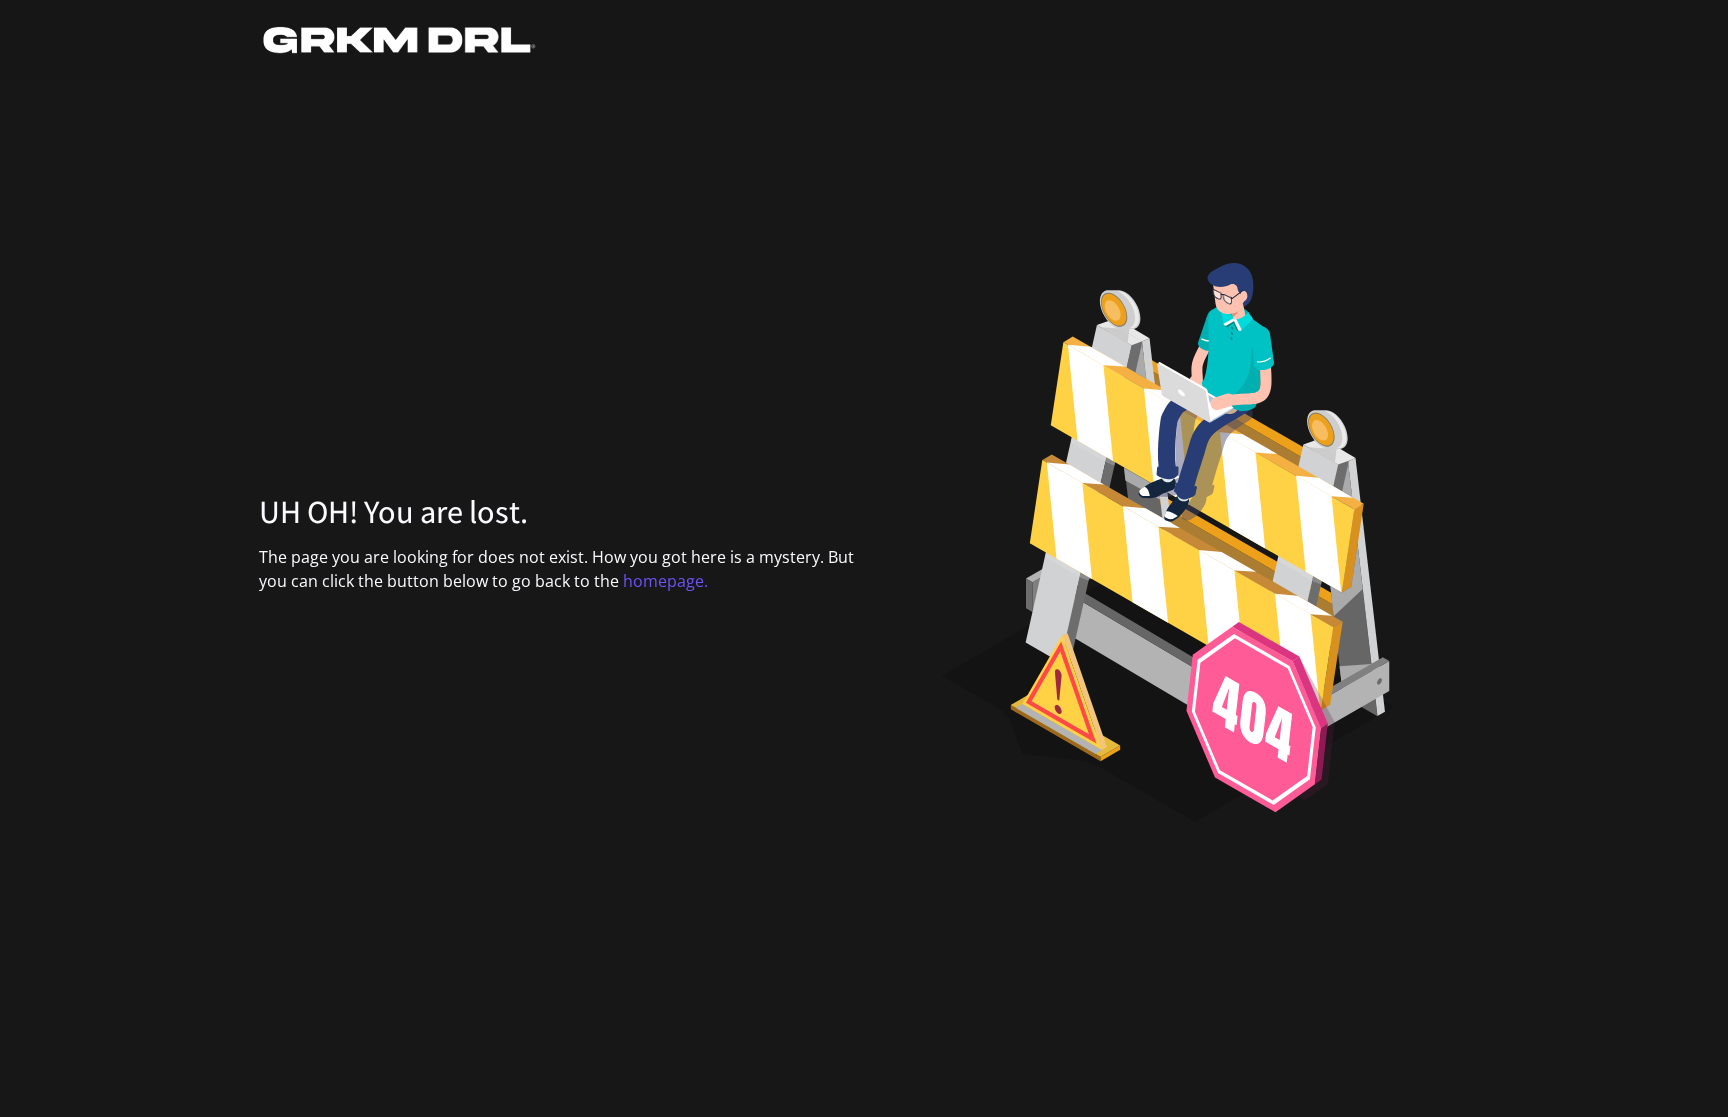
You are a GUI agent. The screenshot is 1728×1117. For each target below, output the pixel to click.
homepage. (665, 581)
